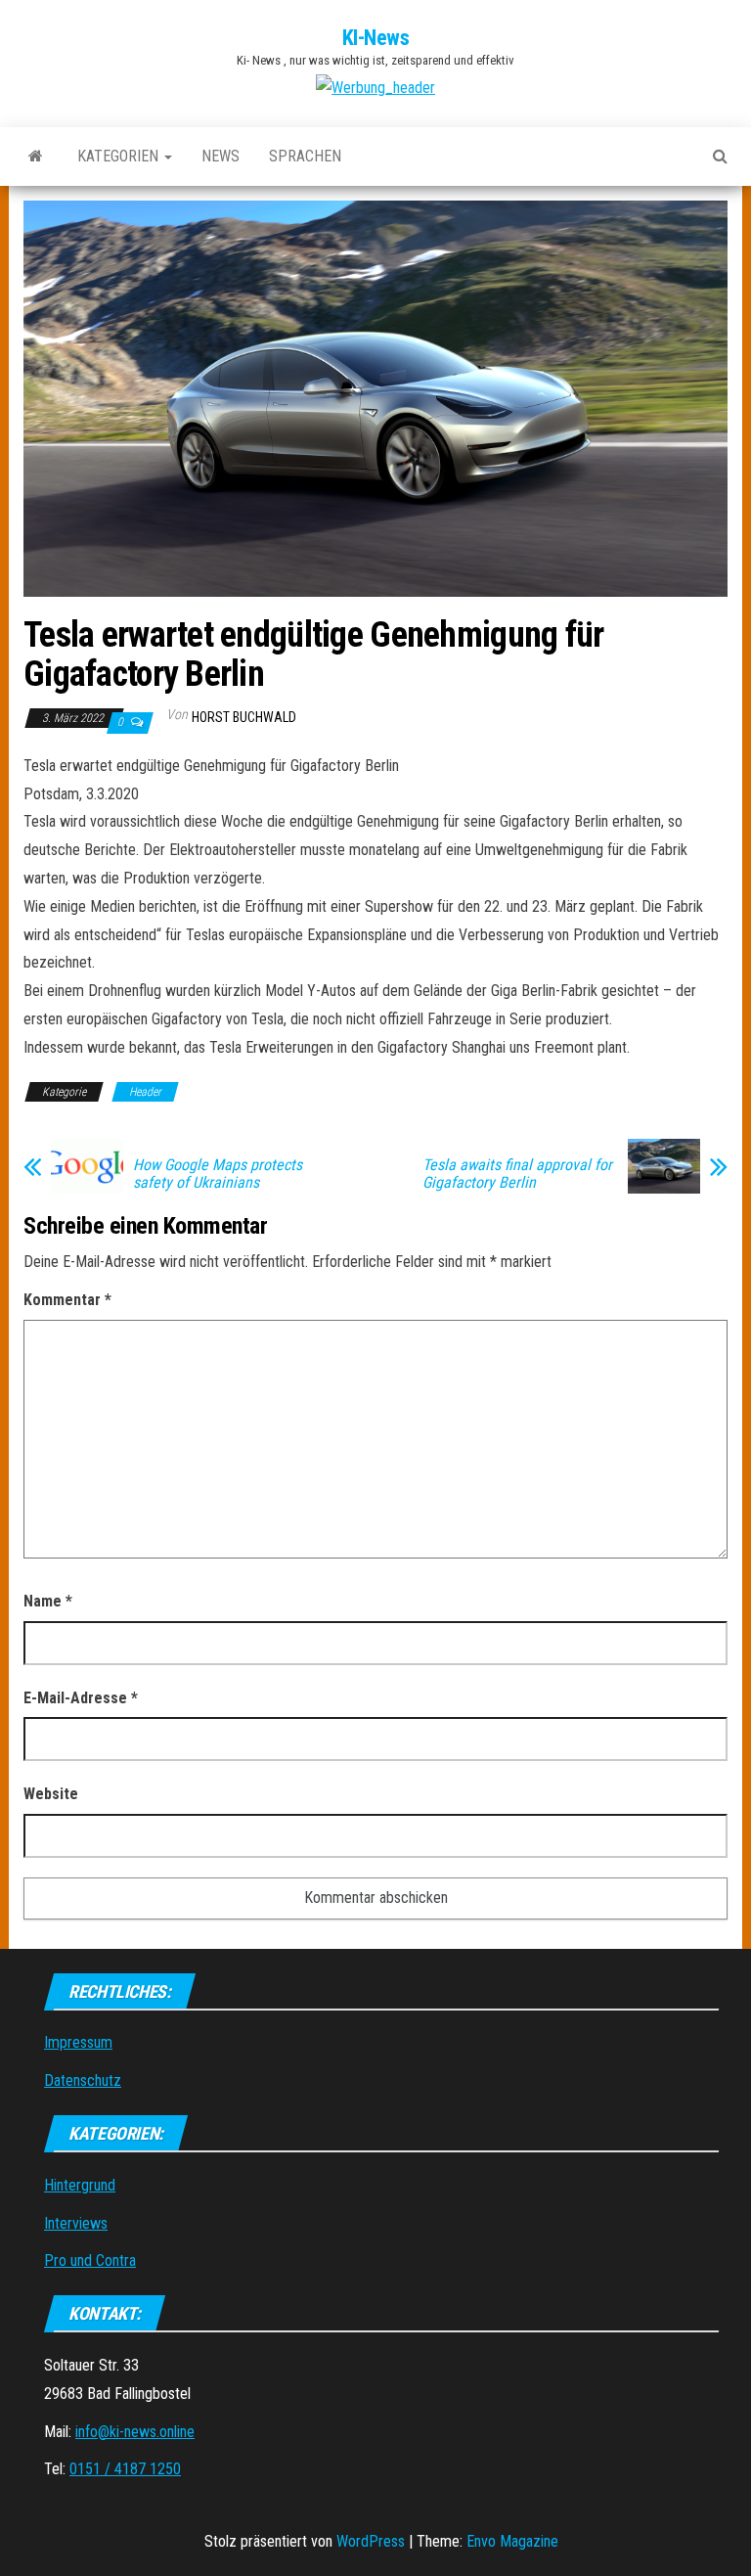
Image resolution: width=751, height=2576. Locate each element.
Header (145, 1092)
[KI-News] (36, 157)
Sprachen (305, 156)
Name (48, 1601)
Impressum (78, 2042)
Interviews (76, 2223)
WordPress (371, 2541)
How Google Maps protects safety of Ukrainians (218, 1174)
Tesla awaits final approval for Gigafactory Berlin (517, 1174)
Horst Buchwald (244, 717)
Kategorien (120, 156)
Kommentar (67, 1300)
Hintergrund (80, 2185)
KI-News (376, 38)
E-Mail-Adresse (81, 1698)
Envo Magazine (512, 2541)
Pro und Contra (90, 2260)
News (221, 156)
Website (51, 1794)
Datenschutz (83, 2080)
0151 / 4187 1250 (125, 2469)
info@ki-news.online (135, 2432)
